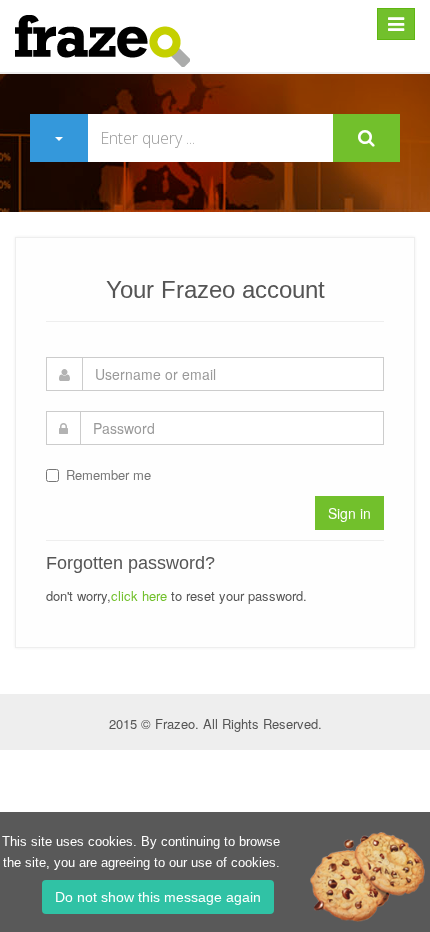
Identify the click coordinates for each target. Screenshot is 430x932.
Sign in (349, 513)
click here (139, 595)
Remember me (108, 474)
